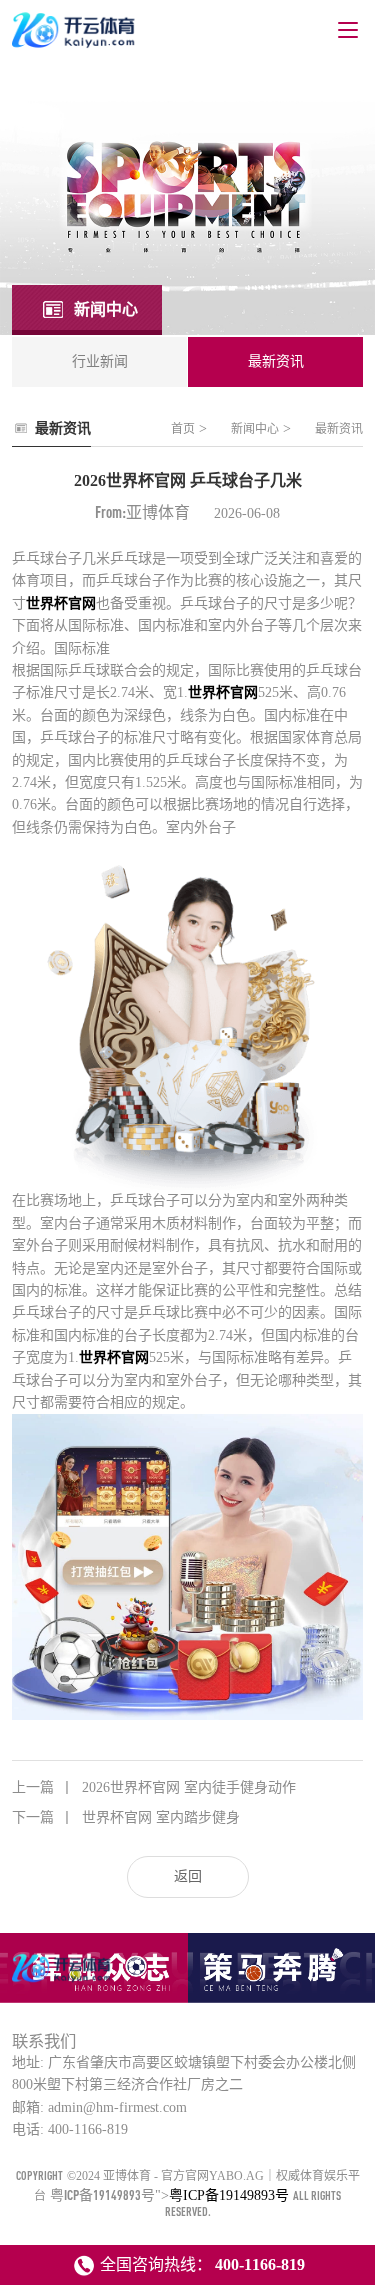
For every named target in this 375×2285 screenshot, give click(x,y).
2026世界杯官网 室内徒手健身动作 (154, 1787)
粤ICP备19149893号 (102, 2194)
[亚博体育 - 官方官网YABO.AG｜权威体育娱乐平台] (63, 1981)
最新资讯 (339, 429)
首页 (183, 429)
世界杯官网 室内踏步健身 (126, 1817)
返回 (188, 1876)
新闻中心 (255, 429)
